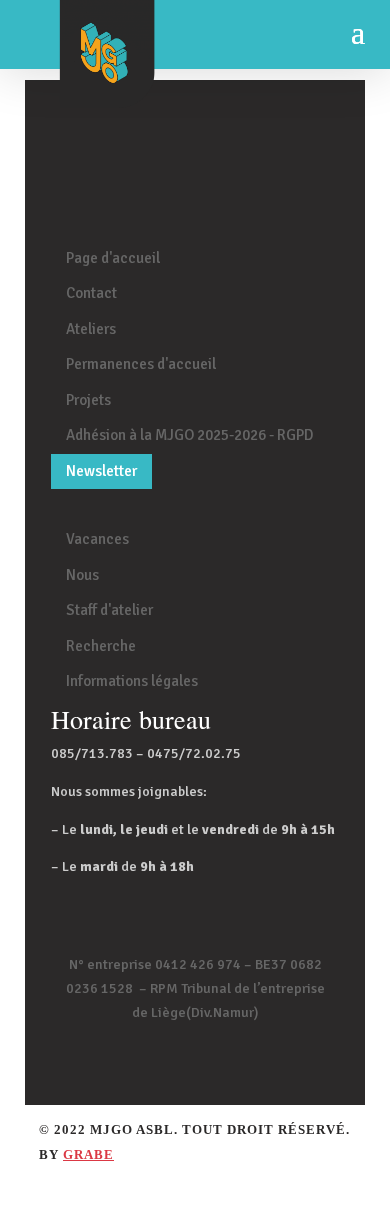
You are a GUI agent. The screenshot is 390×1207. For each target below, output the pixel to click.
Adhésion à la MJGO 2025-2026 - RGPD (189, 435)
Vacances (97, 539)
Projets (88, 400)
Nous (82, 575)
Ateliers (91, 329)
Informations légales (132, 681)
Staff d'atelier (109, 610)
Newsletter (101, 471)
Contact (91, 293)
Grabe (88, 1154)
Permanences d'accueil (141, 364)
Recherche (101, 646)
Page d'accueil (113, 258)
